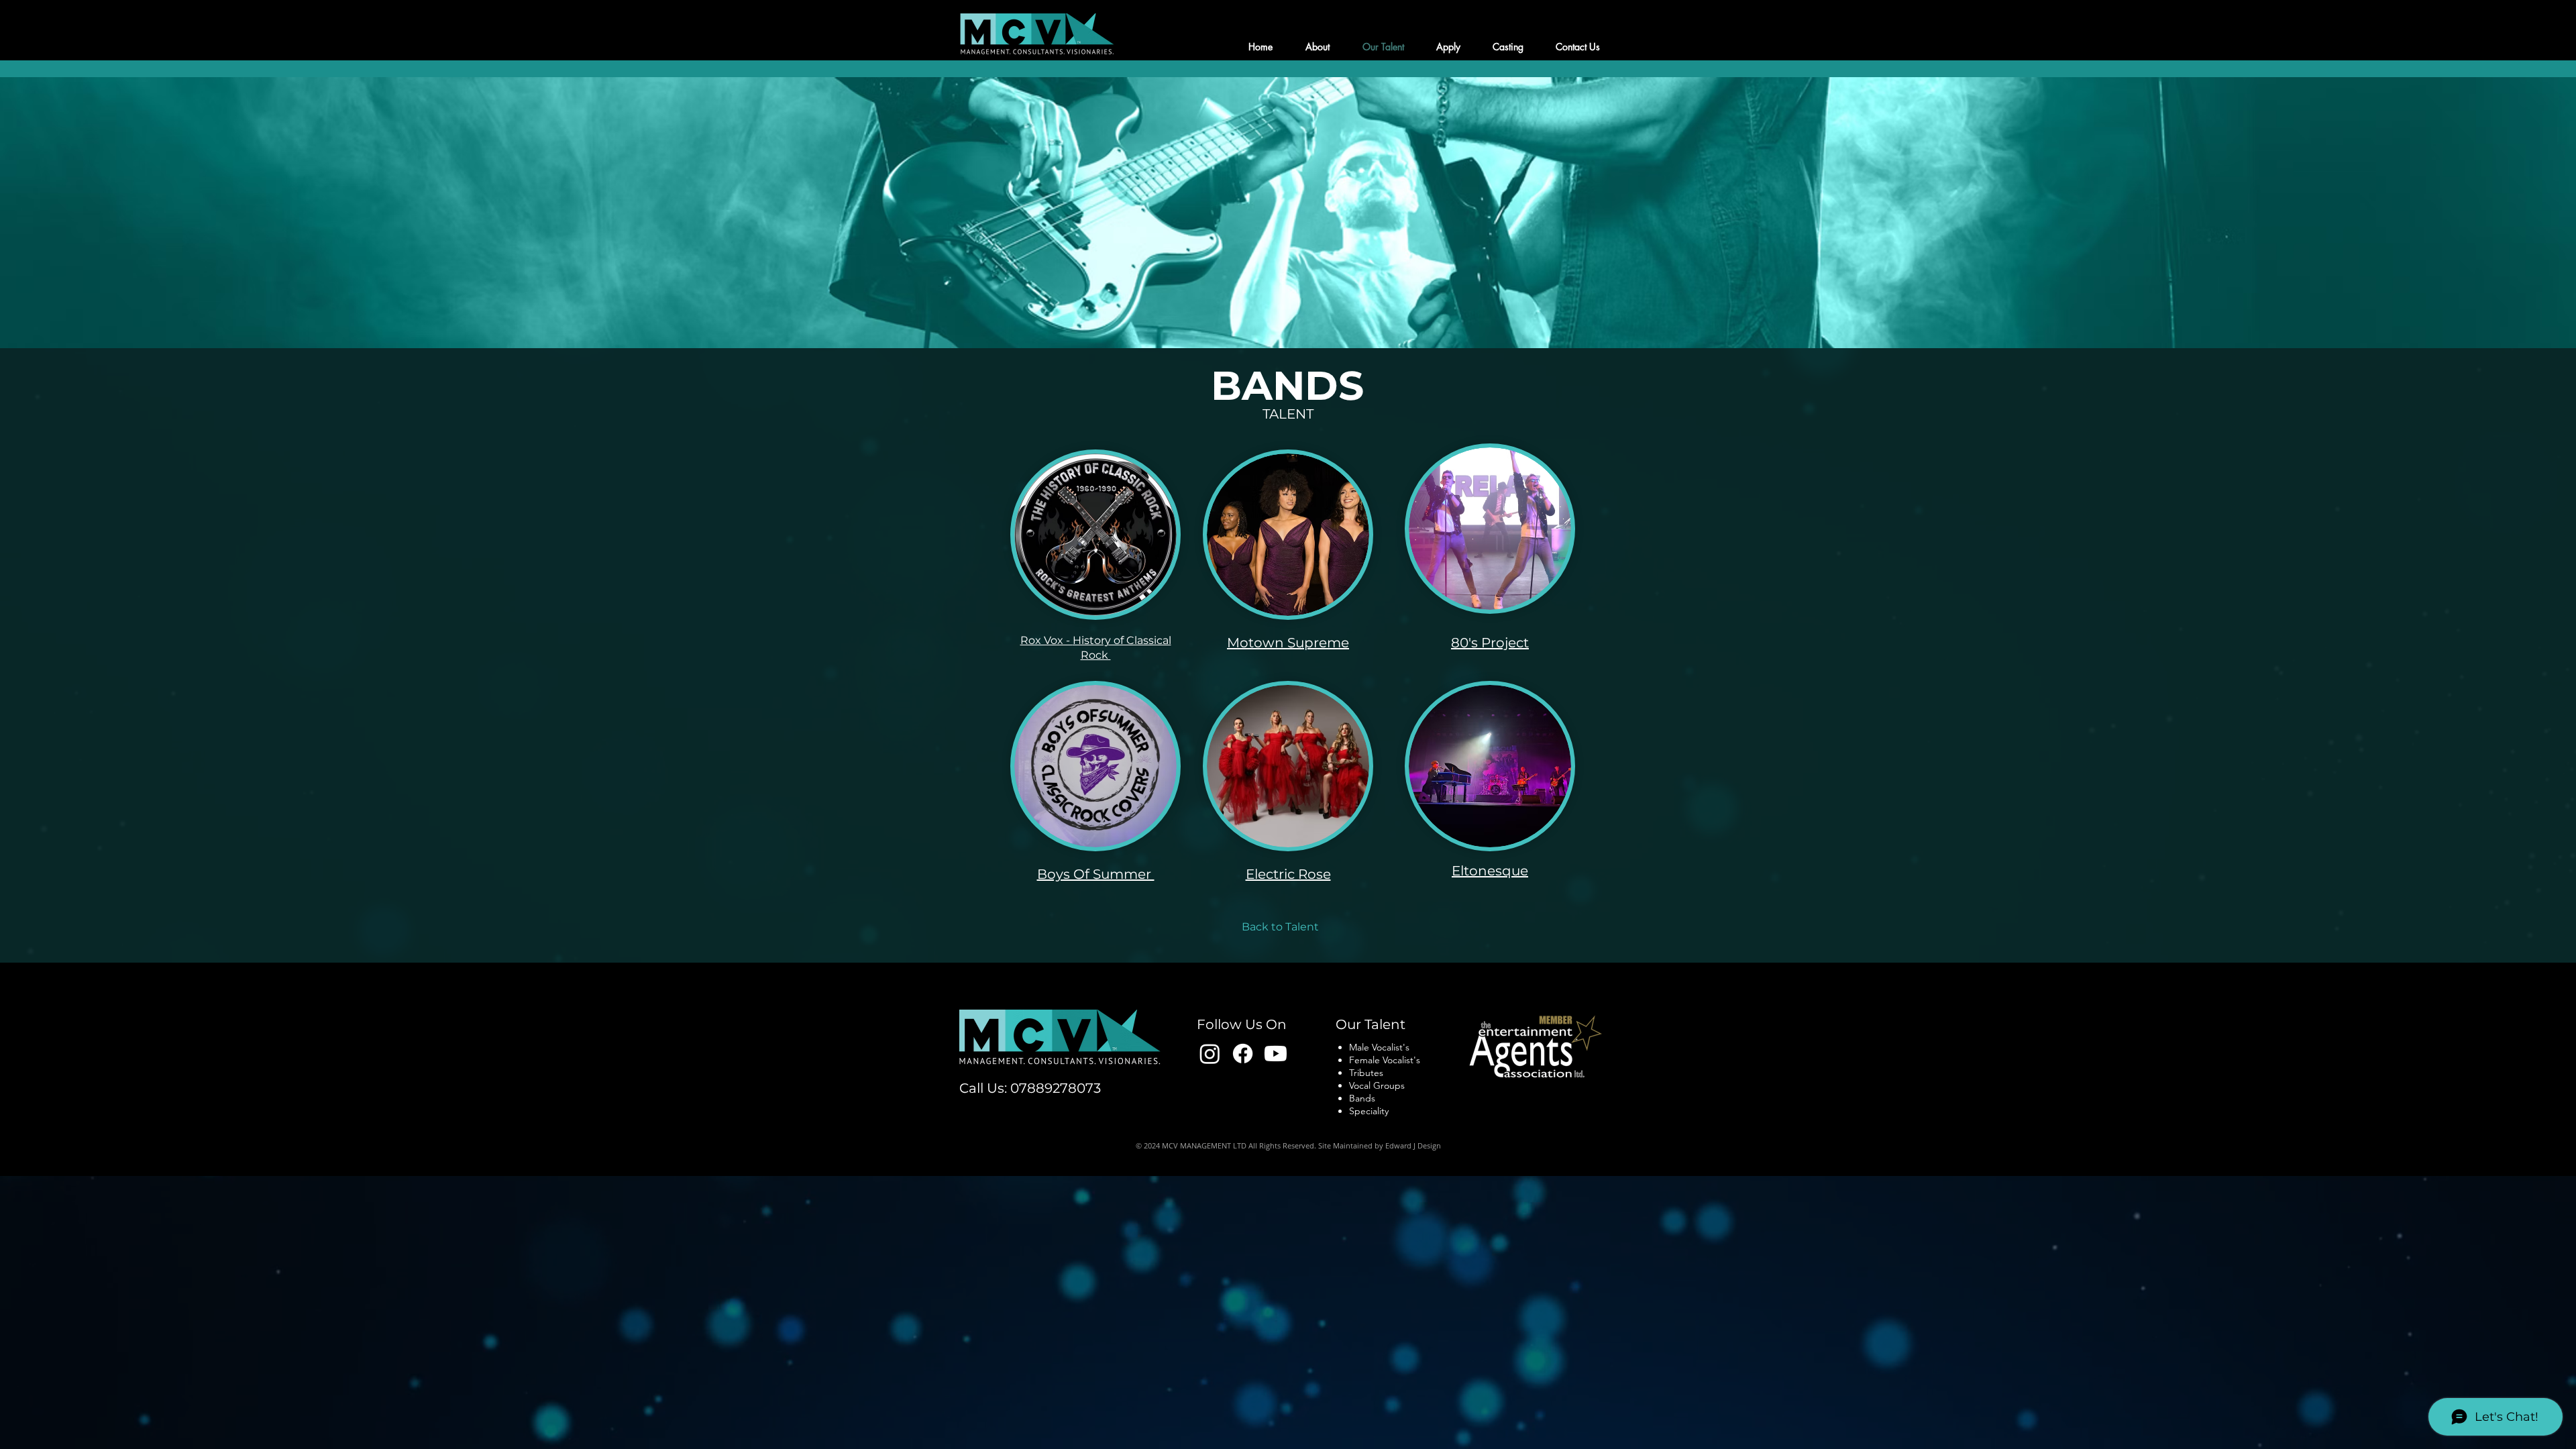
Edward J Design (1413, 1145)
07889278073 (1056, 1088)
